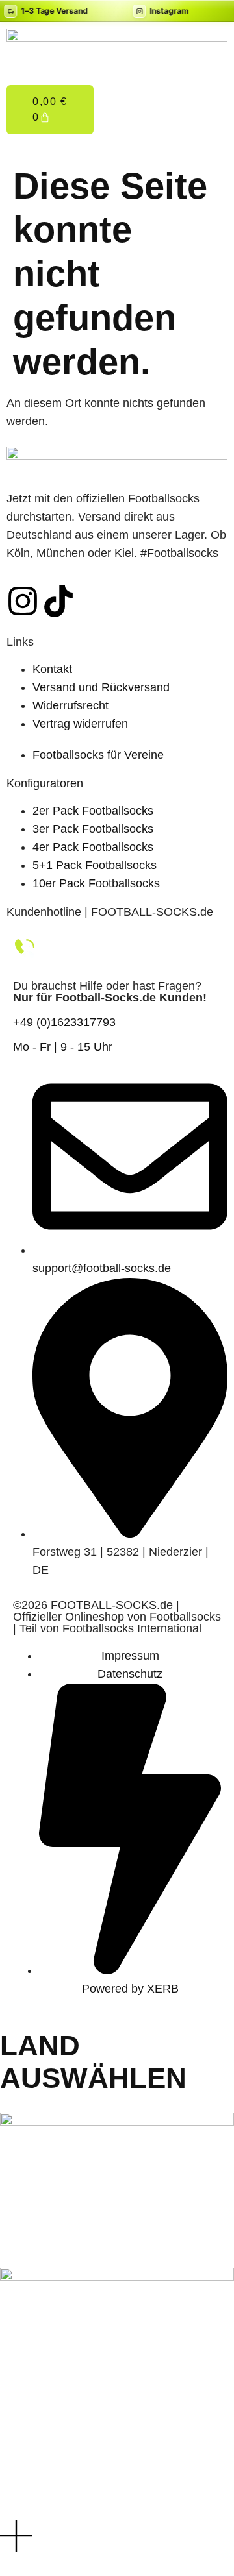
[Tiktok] (58, 601)
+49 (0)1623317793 (64, 1022)
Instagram (169, 11)
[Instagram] (23, 601)
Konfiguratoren (45, 783)
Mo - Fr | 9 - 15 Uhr (63, 1047)
